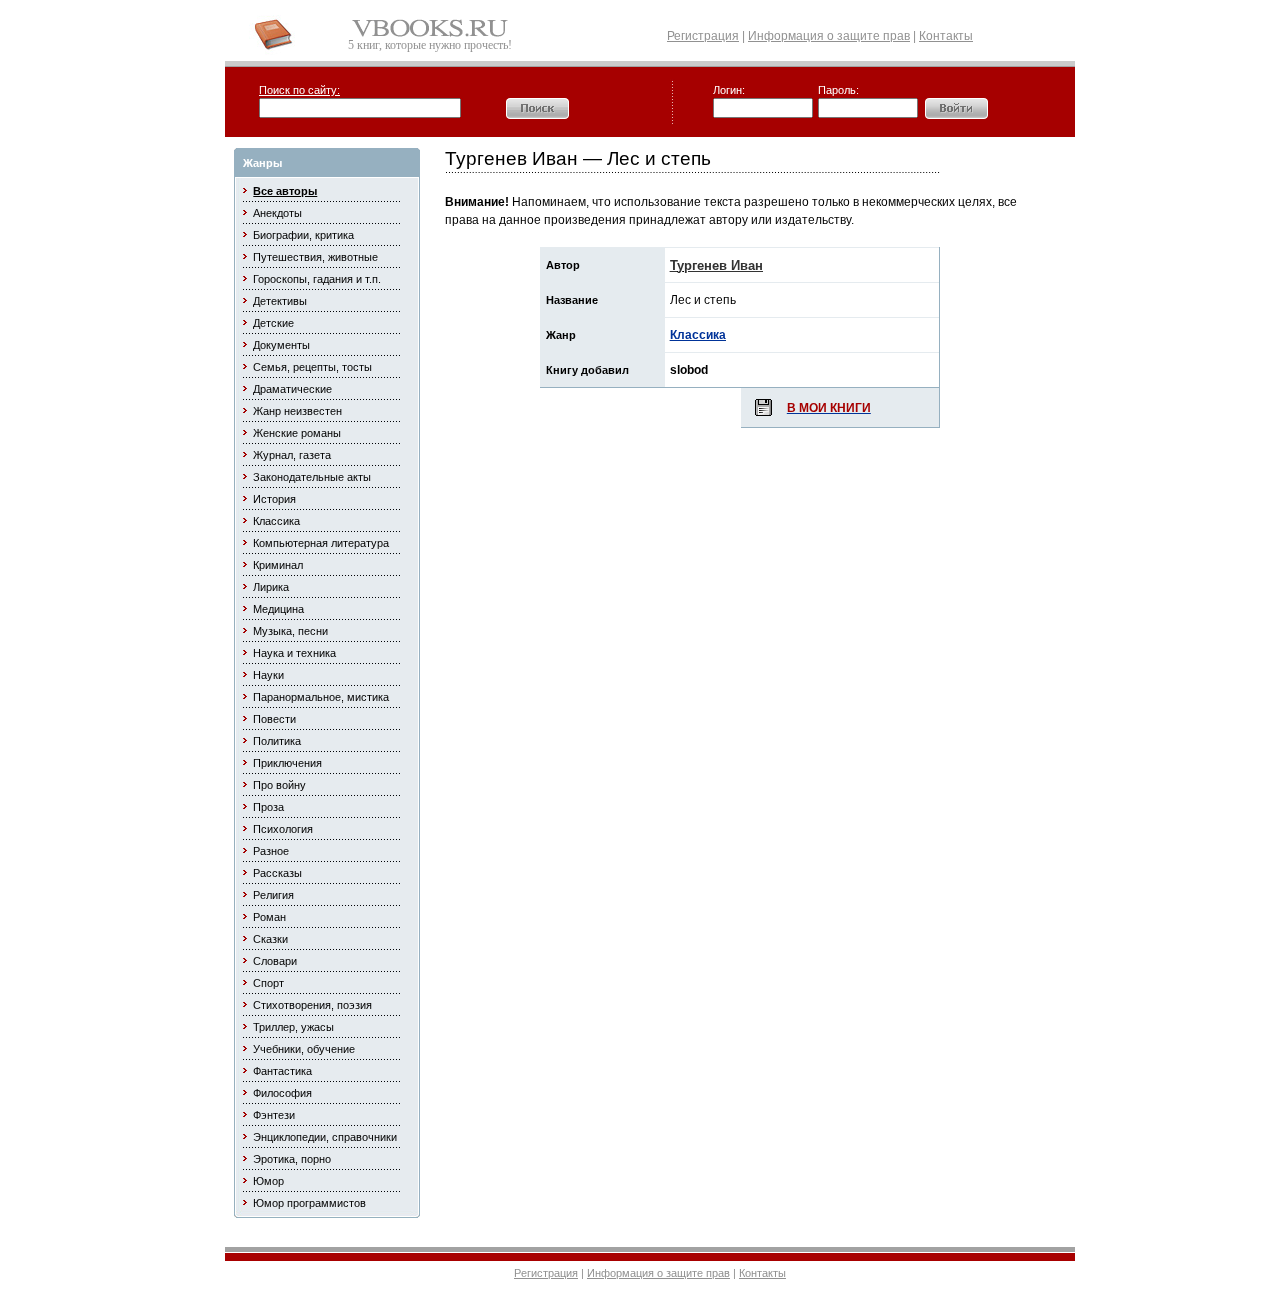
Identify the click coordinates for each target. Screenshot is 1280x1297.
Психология (283, 829)
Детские (273, 323)
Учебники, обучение (304, 1049)
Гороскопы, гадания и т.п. (317, 279)
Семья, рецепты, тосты (312, 367)
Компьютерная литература (321, 543)
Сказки (270, 939)
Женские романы (297, 433)
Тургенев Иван (716, 265)
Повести (274, 719)
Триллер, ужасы (293, 1027)
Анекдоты (277, 213)
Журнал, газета (292, 455)
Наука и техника (294, 653)
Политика (277, 741)
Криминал (278, 565)
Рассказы (277, 873)
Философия (282, 1093)
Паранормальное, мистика (321, 697)
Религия (273, 895)
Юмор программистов (309, 1203)
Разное (271, 851)
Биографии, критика (303, 235)
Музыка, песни (290, 631)
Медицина (278, 609)
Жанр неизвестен (297, 411)
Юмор (268, 1181)
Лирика (271, 587)
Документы (281, 345)
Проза (268, 807)
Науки (268, 675)
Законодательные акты (312, 477)
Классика (276, 521)
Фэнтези (274, 1115)
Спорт (268, 983)
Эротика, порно (292, 1159)
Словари (275, 961)
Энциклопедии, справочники (325, 1137)
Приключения (287, 763)
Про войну (279, 785)
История (274, 499)
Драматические (292, 389)
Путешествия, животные (315, 257)
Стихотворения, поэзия (312, 1005)
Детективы (280, 301)
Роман (269, 917)
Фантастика (282, 1071)
